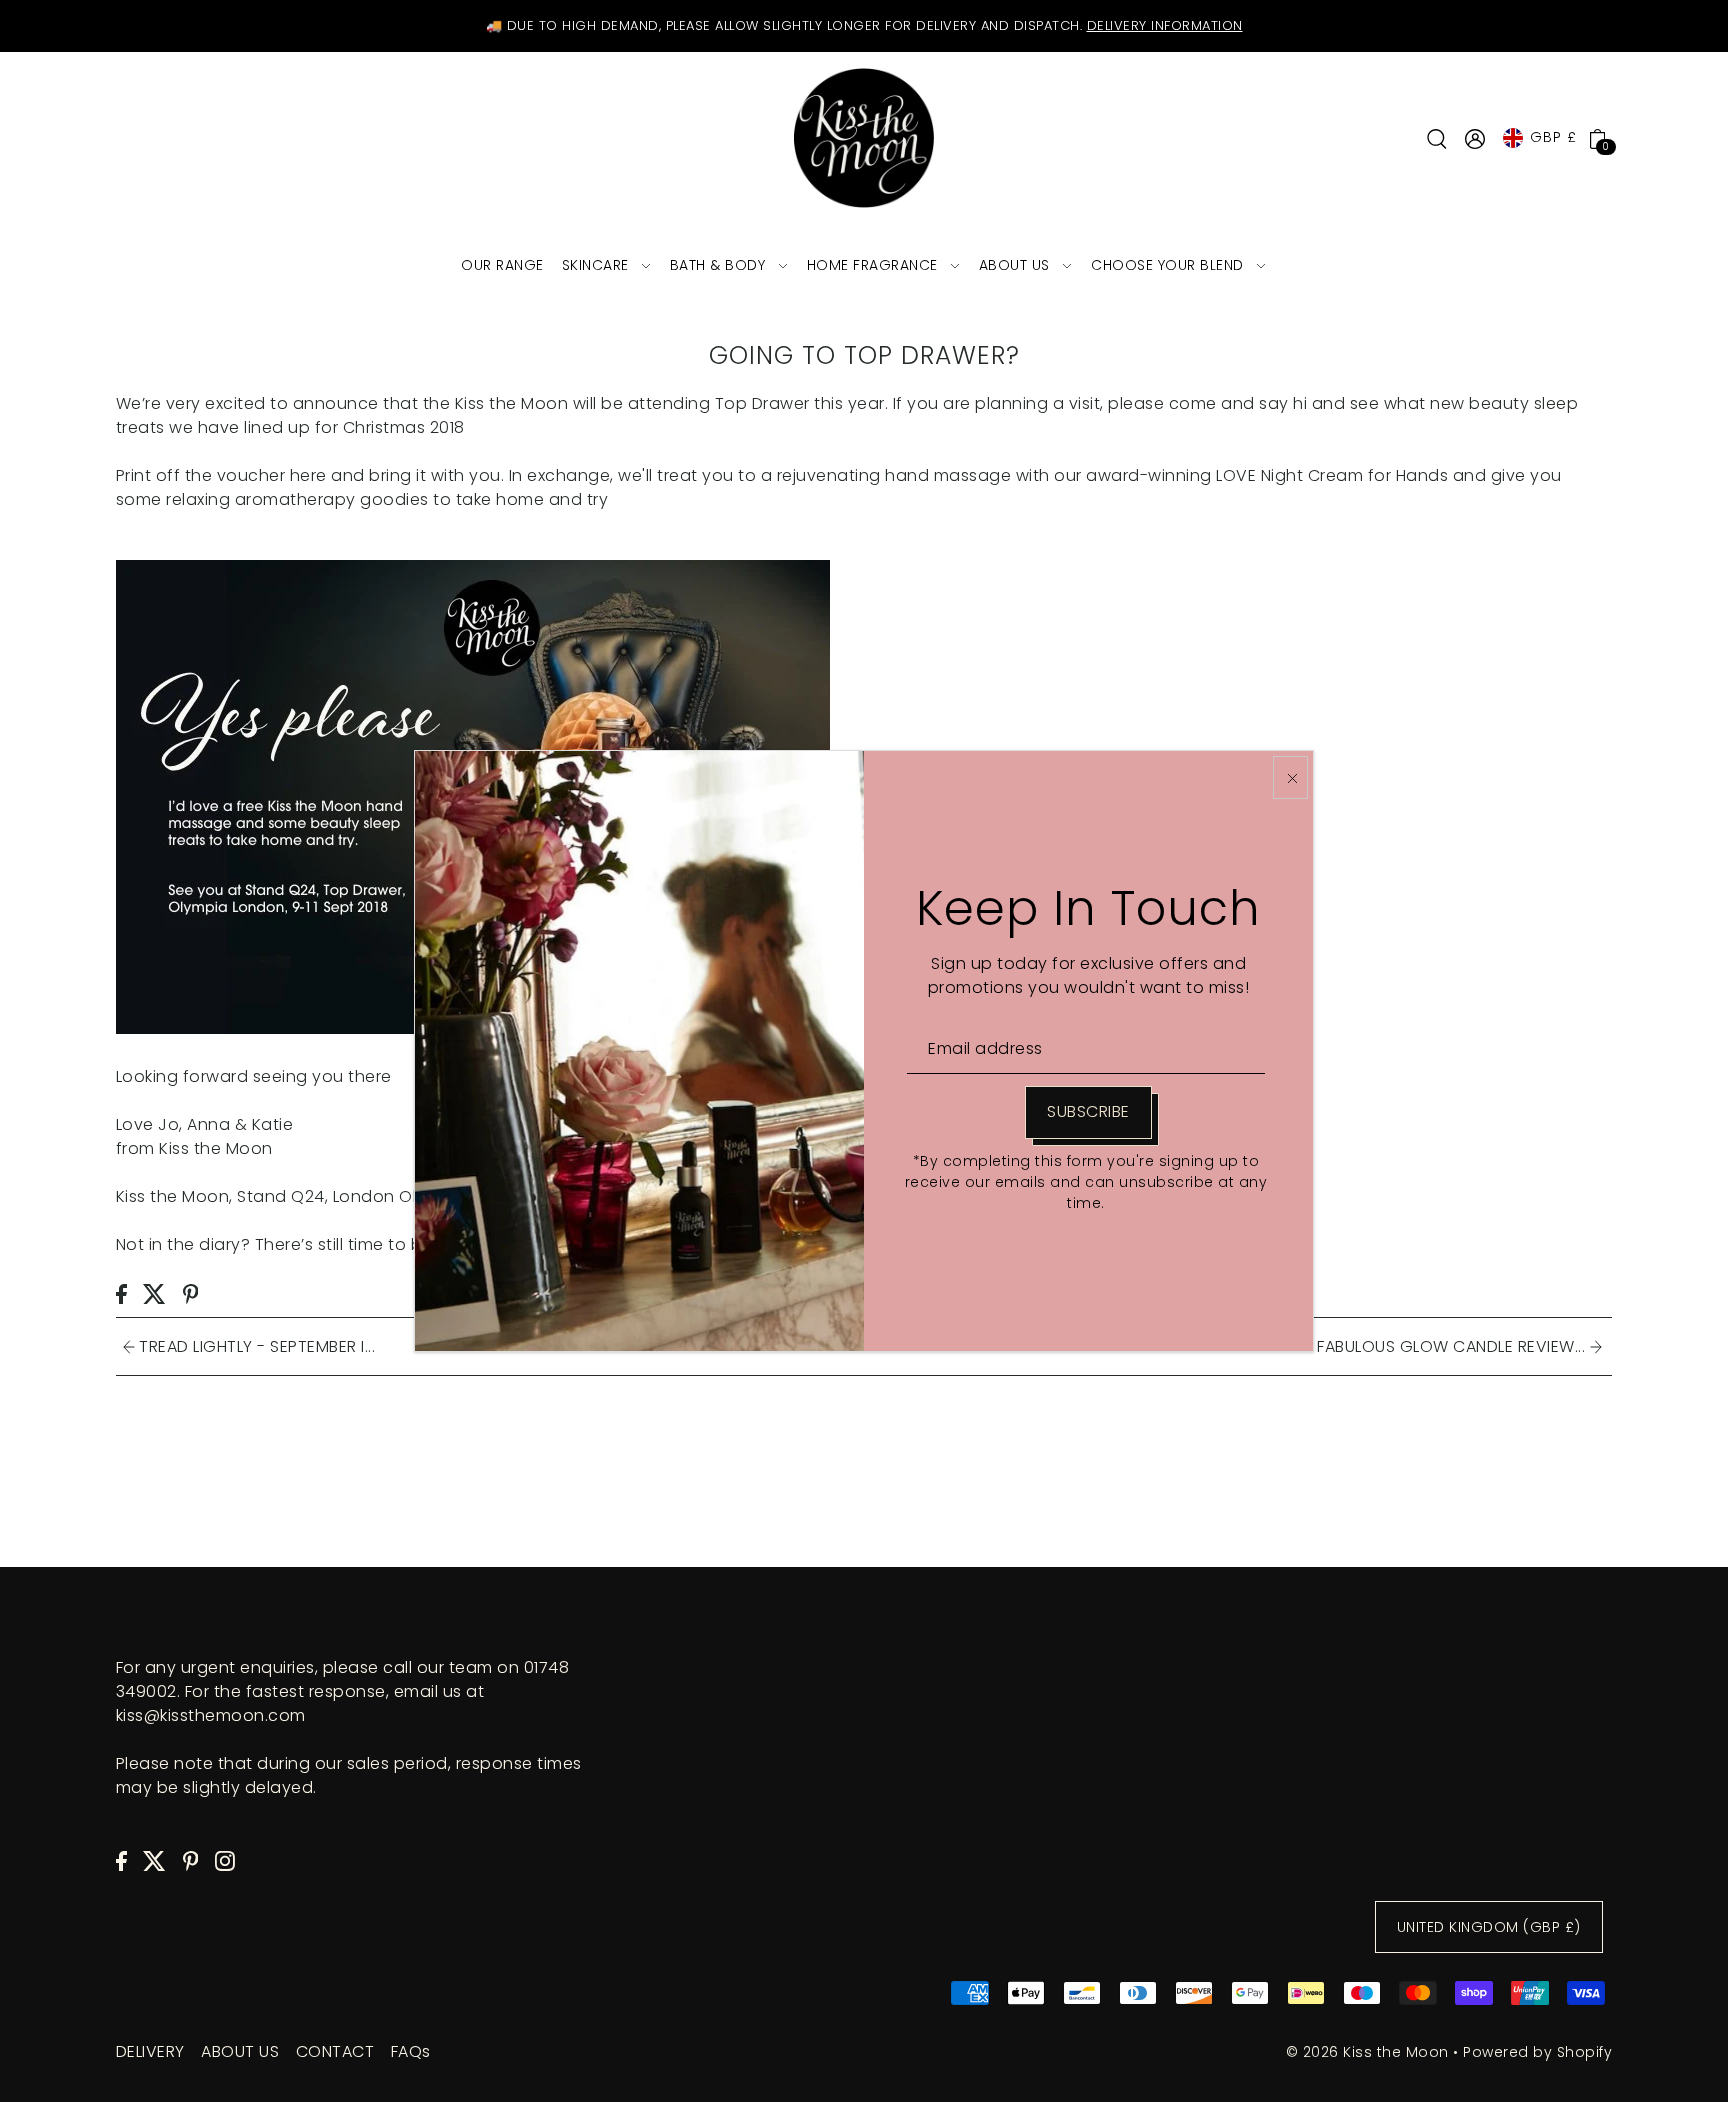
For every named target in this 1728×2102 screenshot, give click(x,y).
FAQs (411, 2051)
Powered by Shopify (1537, 2052)
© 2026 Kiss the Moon (1367, 2052)
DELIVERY (150, 2051)
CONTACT (335, 2051)
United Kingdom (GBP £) (1489, 1927)
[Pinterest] (191, 1860)
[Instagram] (225, 1860)
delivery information (1165, 25)
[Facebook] (121, 1860)
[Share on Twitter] (154, 1293)
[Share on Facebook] (121, 1293)
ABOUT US (240, 2051)
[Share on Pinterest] (191, 1293)
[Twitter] (154, 1860)
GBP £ (1553, 137)
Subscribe (1088, 1111)
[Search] (1437, 138)
